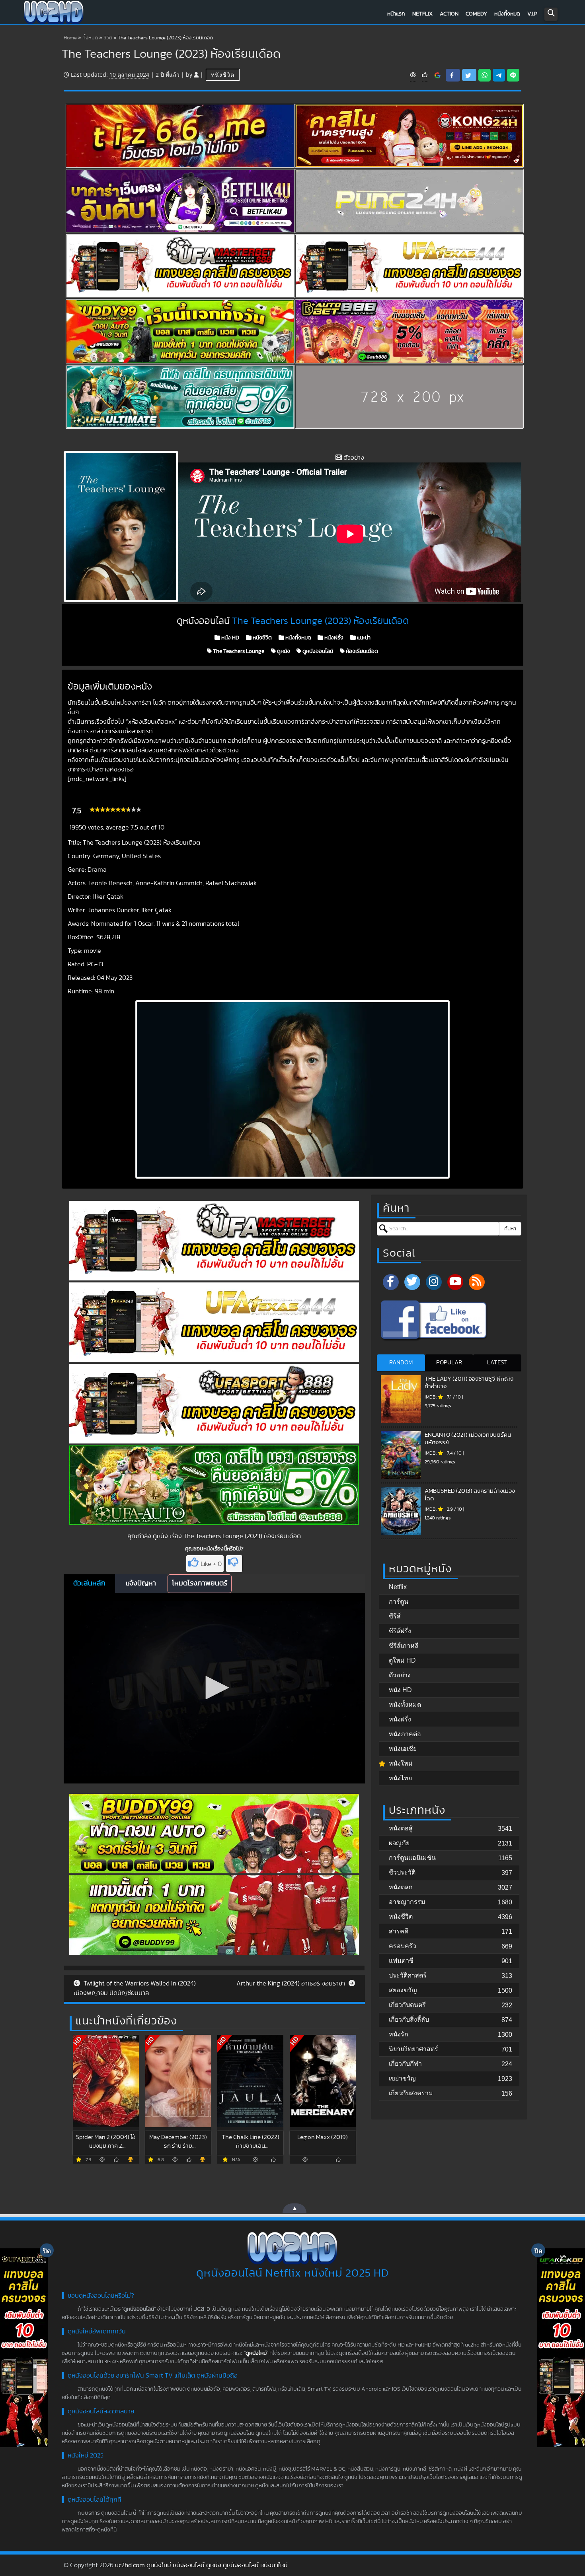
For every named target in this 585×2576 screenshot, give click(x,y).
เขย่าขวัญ (402, 2078)
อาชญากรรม (407, 1902)
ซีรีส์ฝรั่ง (400, 1631)
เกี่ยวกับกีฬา (405, 2064)
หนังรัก (399, 2034)
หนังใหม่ (401, 1763)
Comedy (476, 14)
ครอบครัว (403, 1946)
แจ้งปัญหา (141, 1583)
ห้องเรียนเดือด (361, 651)
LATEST (497, 1363)
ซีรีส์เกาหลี (404, 1646)
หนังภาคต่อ (405, 1734)
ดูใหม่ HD (402, 1660)
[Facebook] (391, 1282)
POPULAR (449, 1363)
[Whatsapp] (485, 75)
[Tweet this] (469, 75)
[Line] (513, 75)
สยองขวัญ (403, 1990)
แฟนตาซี (401, 1961)
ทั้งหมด (90, 38)
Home (70, 38)
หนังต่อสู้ (401, 1828)
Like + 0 (211, 1564)
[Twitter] (412, 1282)
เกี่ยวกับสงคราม (411, 2093)
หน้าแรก (396, 14)
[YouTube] (455, 1282)
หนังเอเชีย (403, 1749)
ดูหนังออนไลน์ (317, 651)
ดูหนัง (283, 651)
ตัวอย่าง (400, 1675)
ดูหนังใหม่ (256, 2353)
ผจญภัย (399, 1843)
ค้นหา (510, 1229)
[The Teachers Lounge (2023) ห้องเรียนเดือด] (438, 75)
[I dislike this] (234, 1564)
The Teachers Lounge (238, 651)
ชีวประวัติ (402, 1872)
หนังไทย (400, 1778)
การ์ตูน (399, 1602)
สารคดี (399, 1931)
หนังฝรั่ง (333, 638)
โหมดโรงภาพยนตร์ (200, 1583)
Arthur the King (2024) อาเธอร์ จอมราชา (292, 1983)
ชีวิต (108, 38)
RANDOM (401, 1363)
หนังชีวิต (223, 75)
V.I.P (532, 14)
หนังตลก (401, 1887)
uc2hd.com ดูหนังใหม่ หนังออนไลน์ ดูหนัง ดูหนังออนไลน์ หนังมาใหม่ (201, 2565)
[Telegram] (499, 75)
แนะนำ (363, 638)
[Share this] (453, 75)
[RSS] (477, 1282)
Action (449, 14)
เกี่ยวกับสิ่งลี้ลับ (409, 2019)
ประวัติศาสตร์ (408, 1975)
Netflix (422, 14)
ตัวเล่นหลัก (89, 1583)
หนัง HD (230, 638)
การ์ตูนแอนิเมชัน (412, 1858)
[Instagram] (434, 1282)
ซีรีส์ (395, 1616)
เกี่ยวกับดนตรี (407, 2005)
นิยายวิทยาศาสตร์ (413, 2049)
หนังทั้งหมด (507, 14)
